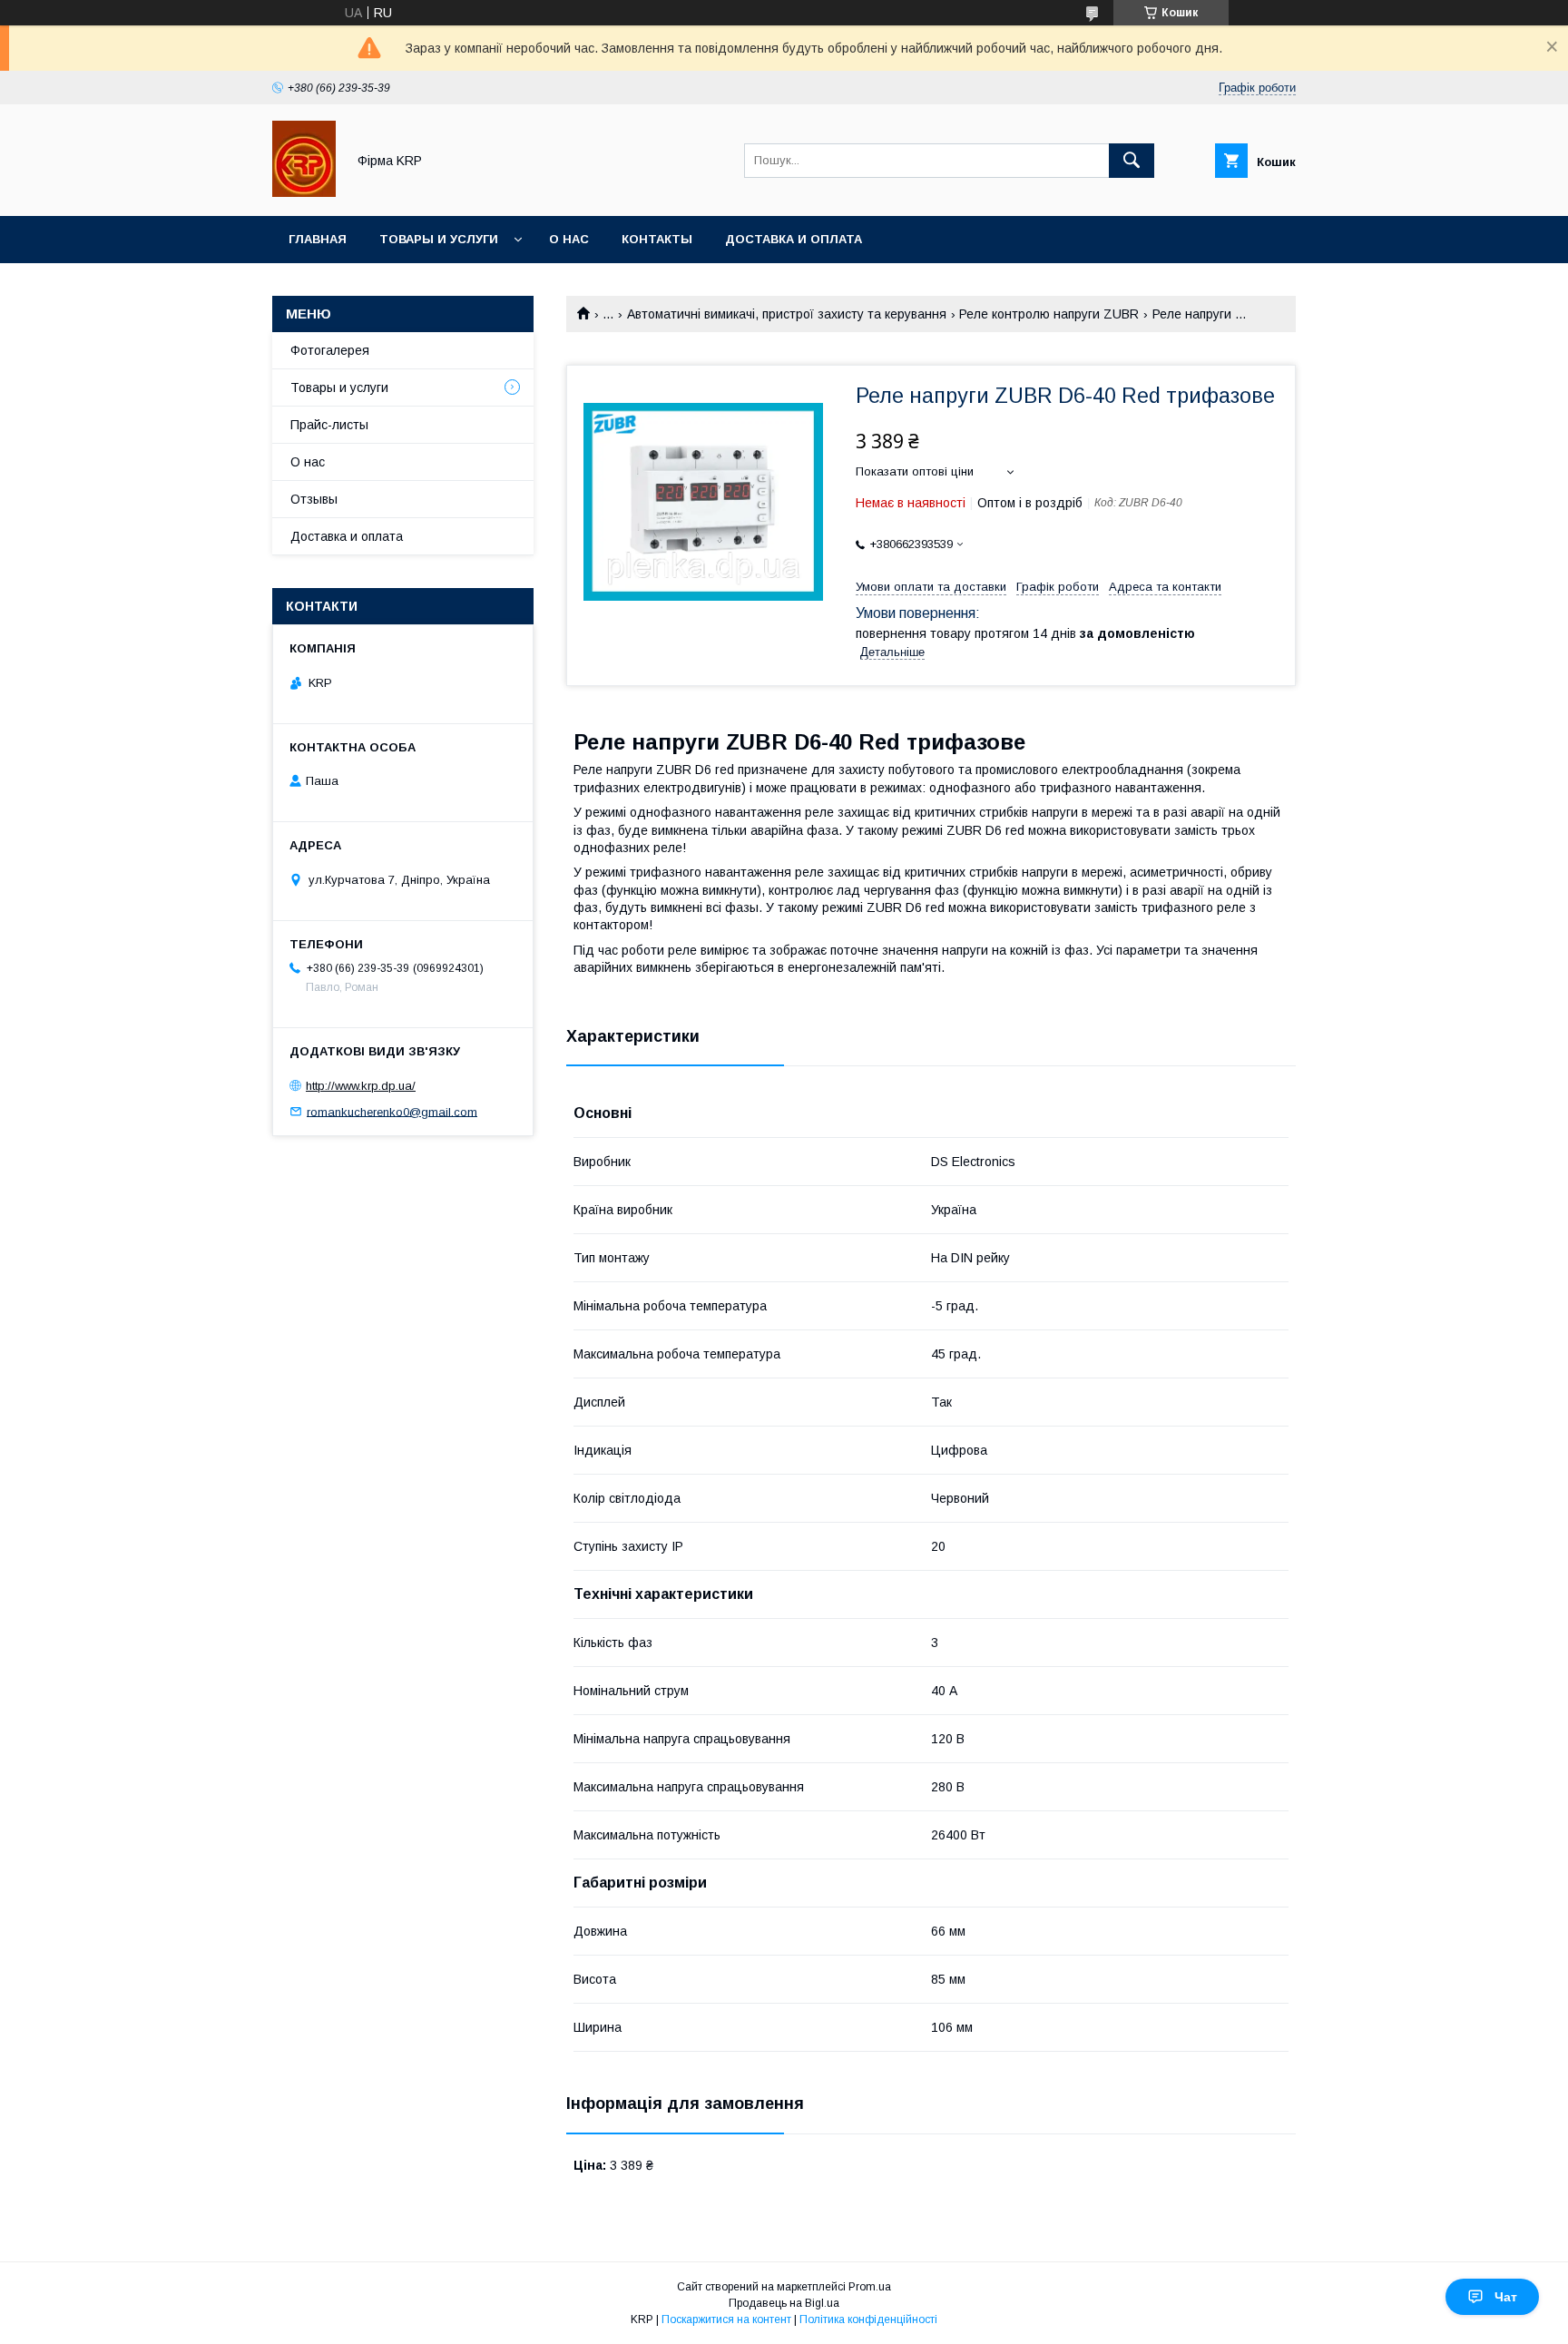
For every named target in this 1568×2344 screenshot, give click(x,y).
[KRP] (304, 192)
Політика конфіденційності (868, 2319)
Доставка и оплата (794, 239)
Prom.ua (870, 2287)
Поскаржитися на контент (726, 2319)
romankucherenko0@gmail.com (392, 1111)
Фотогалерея (330, 350)
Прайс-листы (329, 425)
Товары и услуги (439, 239)
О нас (569, 239)
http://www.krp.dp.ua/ (361, 1086)
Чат (1506, 2297)
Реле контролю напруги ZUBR (1049, 314)
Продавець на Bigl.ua (784, 2303)
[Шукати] (1132, 161)
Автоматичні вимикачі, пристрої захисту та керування (787, 314)
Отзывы (314, 499)
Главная (318, 239)
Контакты (657, 239)
